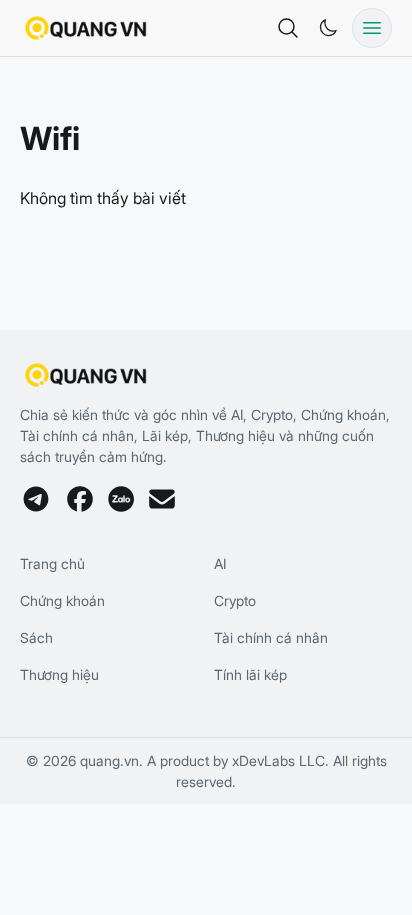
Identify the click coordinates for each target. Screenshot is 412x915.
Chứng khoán (62, 600)
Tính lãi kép (250, 674)
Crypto (235, 600)
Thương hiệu (59, 674)
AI (220, 563)
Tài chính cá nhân (271, 637)
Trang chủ (52, 563)
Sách (36, 637)
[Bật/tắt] (328, 28)
